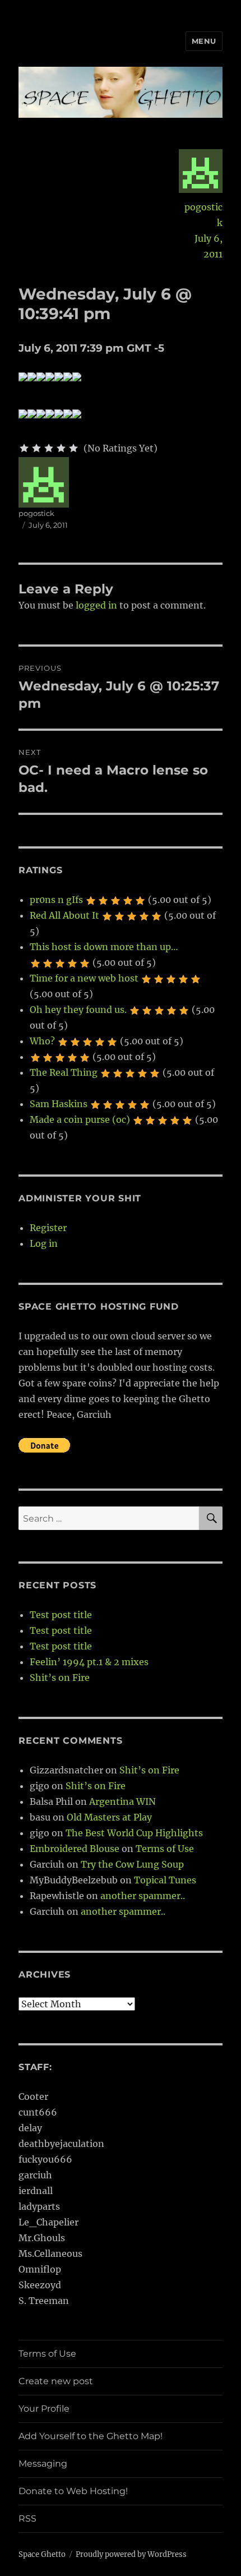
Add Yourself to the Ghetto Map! (91, 2436)
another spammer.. (143, 1896)
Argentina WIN (122, 1801)
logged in (96, 605)
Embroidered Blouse (75, 1849)
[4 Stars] (61, 448)
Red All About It (64, 915)
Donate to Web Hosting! (73, 2491)
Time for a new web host (84, 978)
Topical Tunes (165, 1880)
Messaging (43, 2464)
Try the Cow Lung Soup (132, 1864)
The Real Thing (64, 1072)
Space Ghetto (42, 2554)
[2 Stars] (36, 448)
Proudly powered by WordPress (131, 2554)
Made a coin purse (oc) (80, 1119)
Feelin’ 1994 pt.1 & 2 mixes (89, 1662)
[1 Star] (24, 448)
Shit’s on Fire (60, 1678)
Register (48, 1228)
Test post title (61, 1615)
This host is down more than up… (104, 947)
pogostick (203, 215)
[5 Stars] (73, 448)
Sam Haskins (59, 1104)
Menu (204, 41)
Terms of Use (165, 1849)
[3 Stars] (49, 448)
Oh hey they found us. (78, 1010)
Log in (44, 1243)
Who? (42, 1041)
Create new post (56, 2381)
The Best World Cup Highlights (134, 1833)
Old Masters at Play (109, 1817)
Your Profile (44, 2409)
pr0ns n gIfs (56, 900)
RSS (27, 2519)
